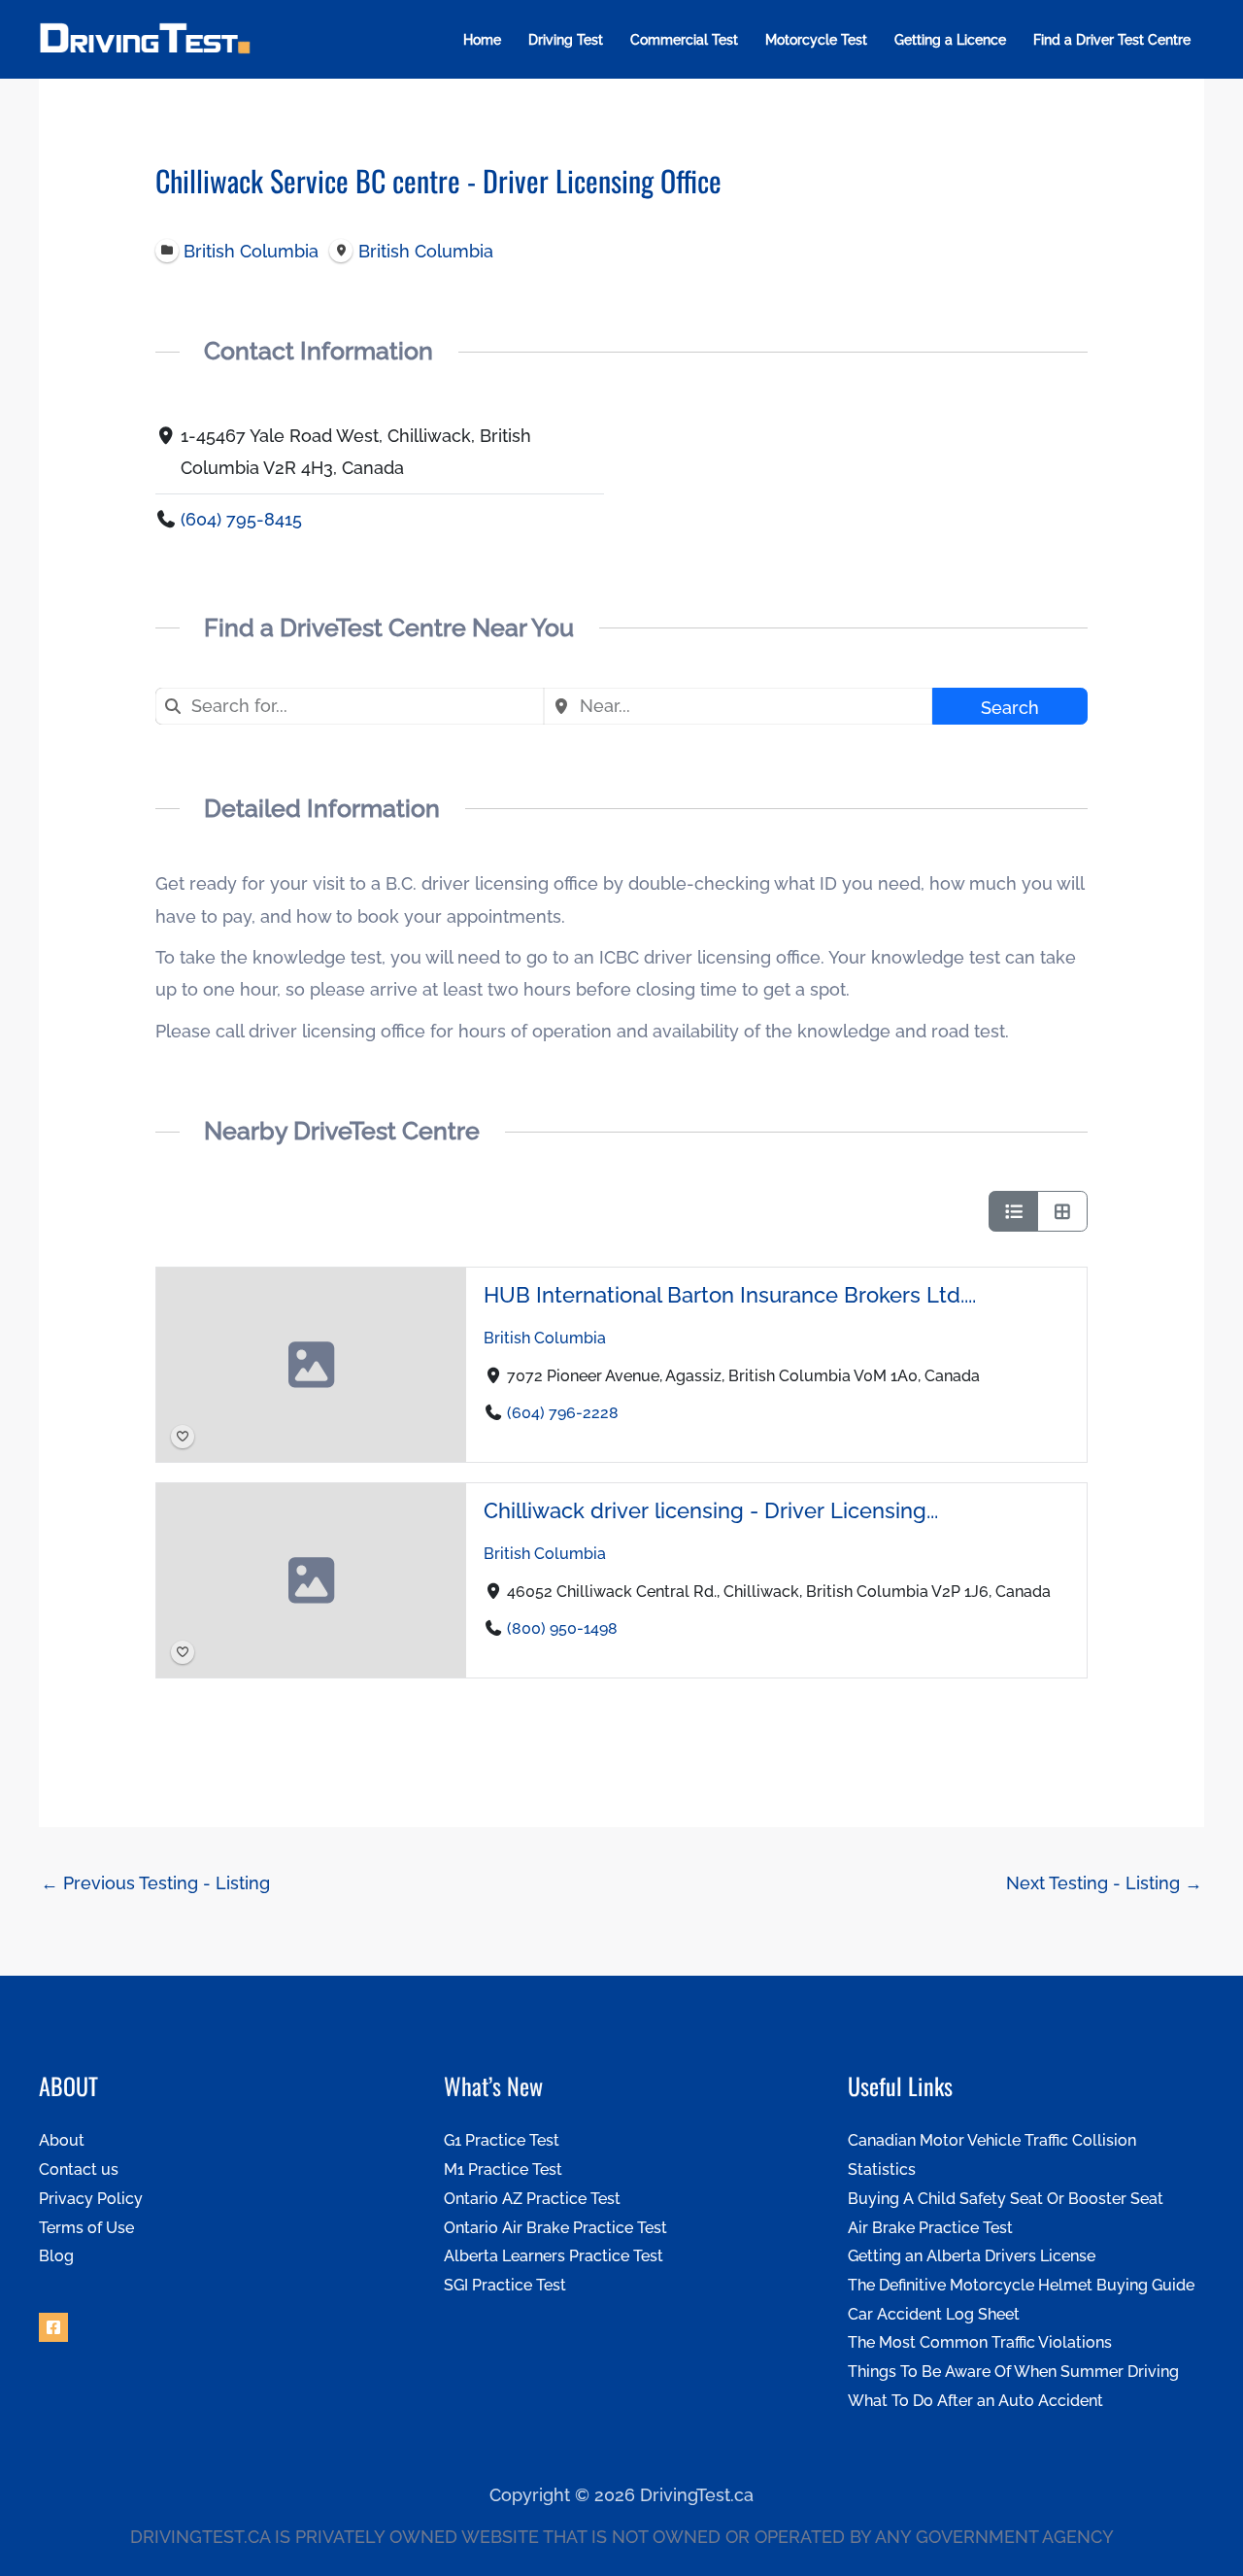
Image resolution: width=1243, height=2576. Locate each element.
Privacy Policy (91, 2199)
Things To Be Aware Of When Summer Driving (1013, 2372)
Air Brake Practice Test (930, 2228)
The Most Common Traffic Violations (980, 2342)
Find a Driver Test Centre (1112, 40)
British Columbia (545, 1338)
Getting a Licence (950, 40)
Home (482, 40)
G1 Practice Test (502, 2140)
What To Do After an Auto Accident (975, 2401)
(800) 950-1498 (562, 1629)
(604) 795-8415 (241, 519)
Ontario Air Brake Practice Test (555, 2228)
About (62, 2140)
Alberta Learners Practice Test (554, 2256)
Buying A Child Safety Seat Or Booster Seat (1006, 2199)
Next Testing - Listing (1104, 1883)
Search (1010, 708)
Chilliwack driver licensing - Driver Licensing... (711, 1511)
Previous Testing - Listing (155, 1883)
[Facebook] (53, 2327)
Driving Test (566, 40)
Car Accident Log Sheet (934, 2314)
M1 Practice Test (503, 2169)
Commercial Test (684, 40)
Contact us (79, 2169)
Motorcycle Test (816, 40)
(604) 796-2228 (563, 1414)
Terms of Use (86, 2228)
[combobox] (350, 706)
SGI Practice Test (505, 2285)
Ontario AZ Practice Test (532, 2199)
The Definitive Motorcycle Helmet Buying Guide (1021, 2285)
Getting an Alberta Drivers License (972, 2256)
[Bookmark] (183, 1437)
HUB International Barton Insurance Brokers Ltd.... (730, 1295)
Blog (56, 2256)
